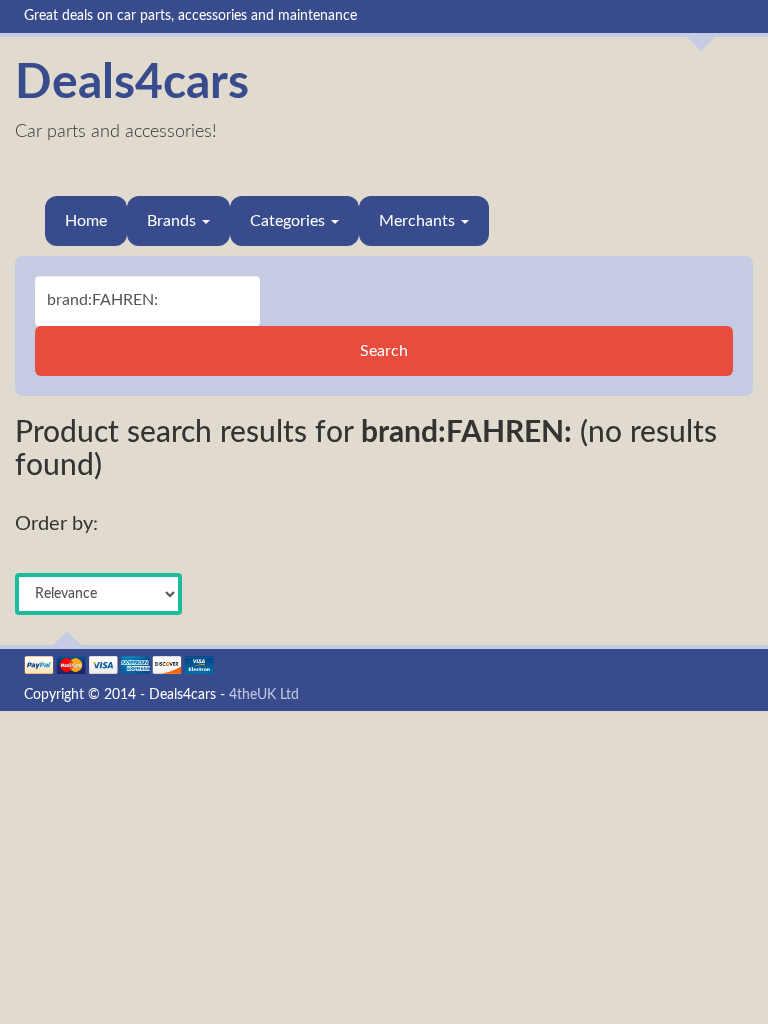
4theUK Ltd (264, 695)
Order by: (56, 524)
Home (86, 221)
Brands (173, 221)
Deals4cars (132, 83)
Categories (289, 221)
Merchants (419, 221)
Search (384, 351)
